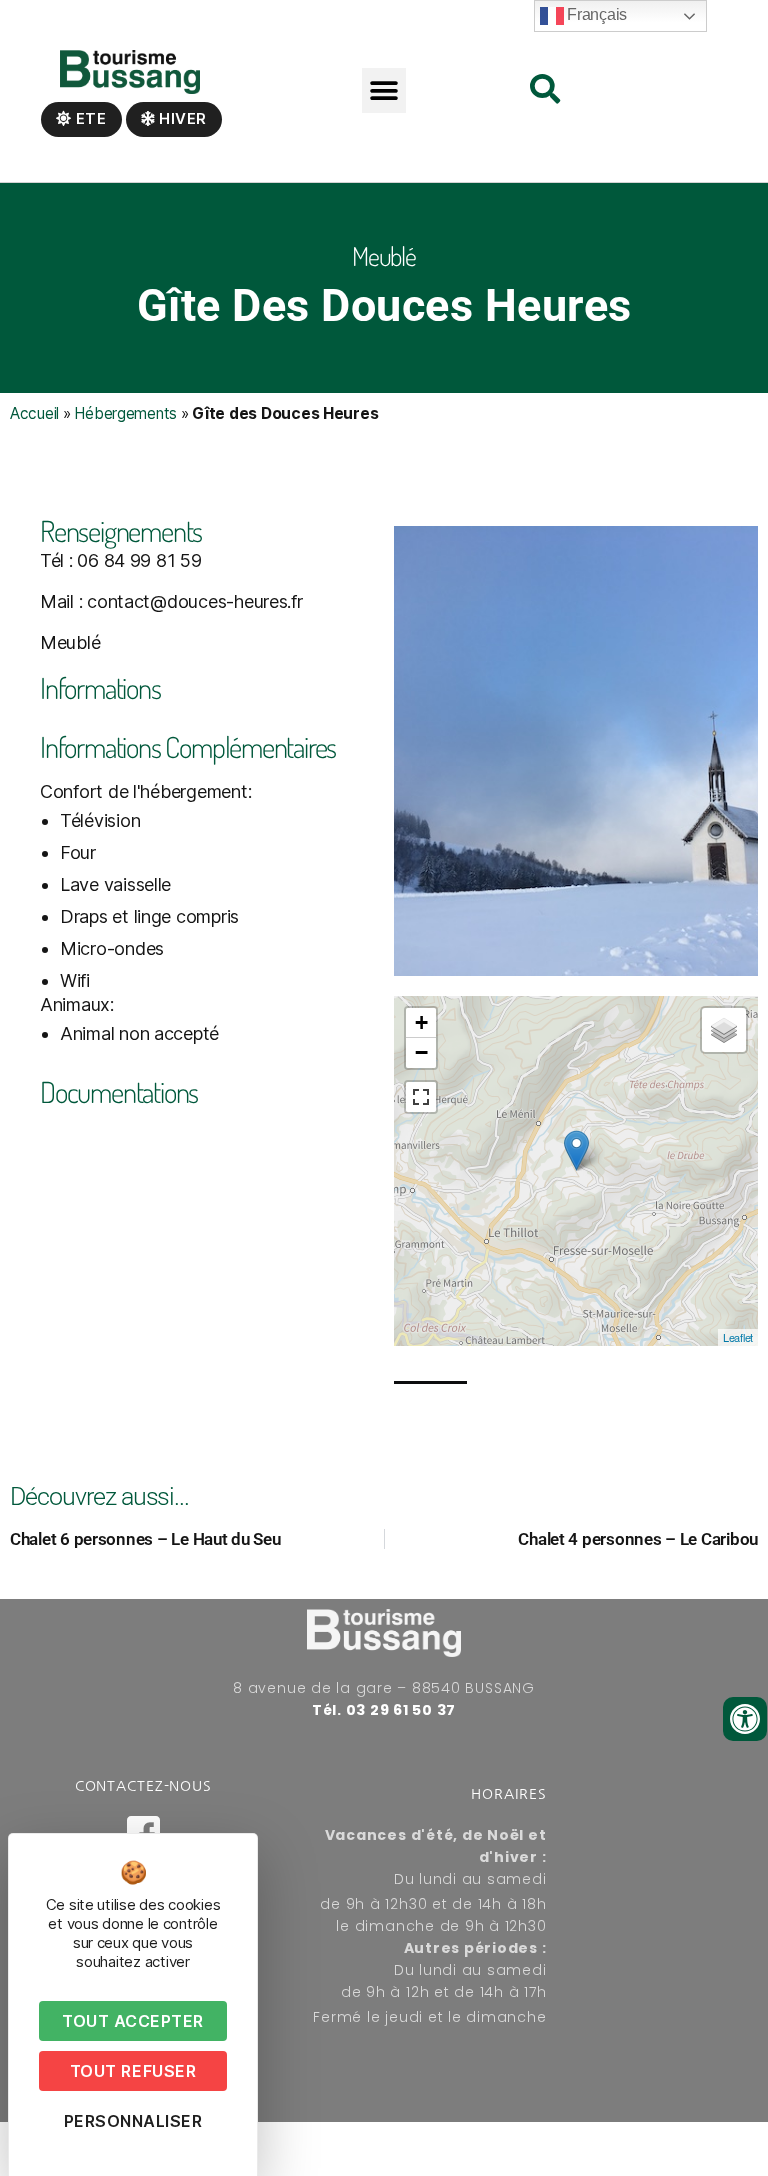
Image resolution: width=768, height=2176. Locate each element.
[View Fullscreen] (421, 1097)
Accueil (34, 413)
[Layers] (724, 1030)
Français (596, 14)
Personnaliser (133, 2121)
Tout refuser (133, 2071)
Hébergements (125, 413)
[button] (384, 90)
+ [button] (421, 1022)
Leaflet (738, 1337)
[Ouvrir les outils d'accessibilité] (745, 1719)
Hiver (181, 118)
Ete (89, 118)
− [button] (421, 1052)
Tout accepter (133, 2021)
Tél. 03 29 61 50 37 (384, 1710)
